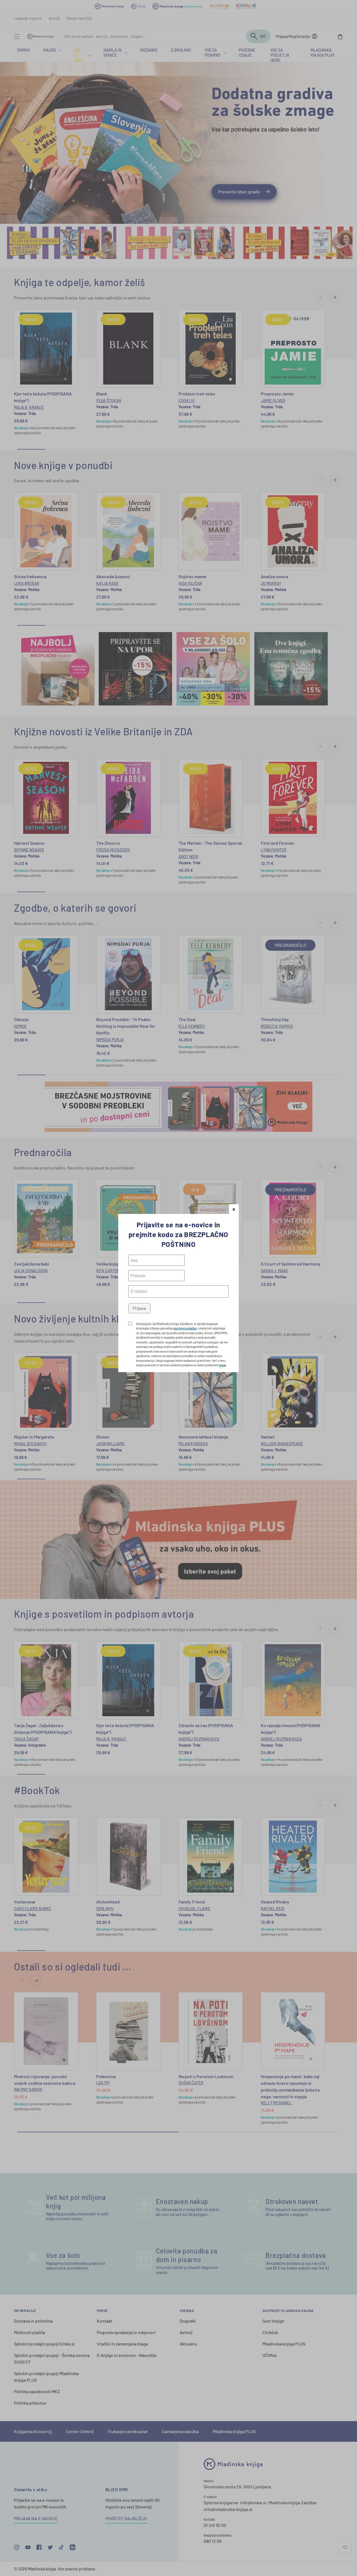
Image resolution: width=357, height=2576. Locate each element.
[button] (234, 1209)
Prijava (139, 1308)
